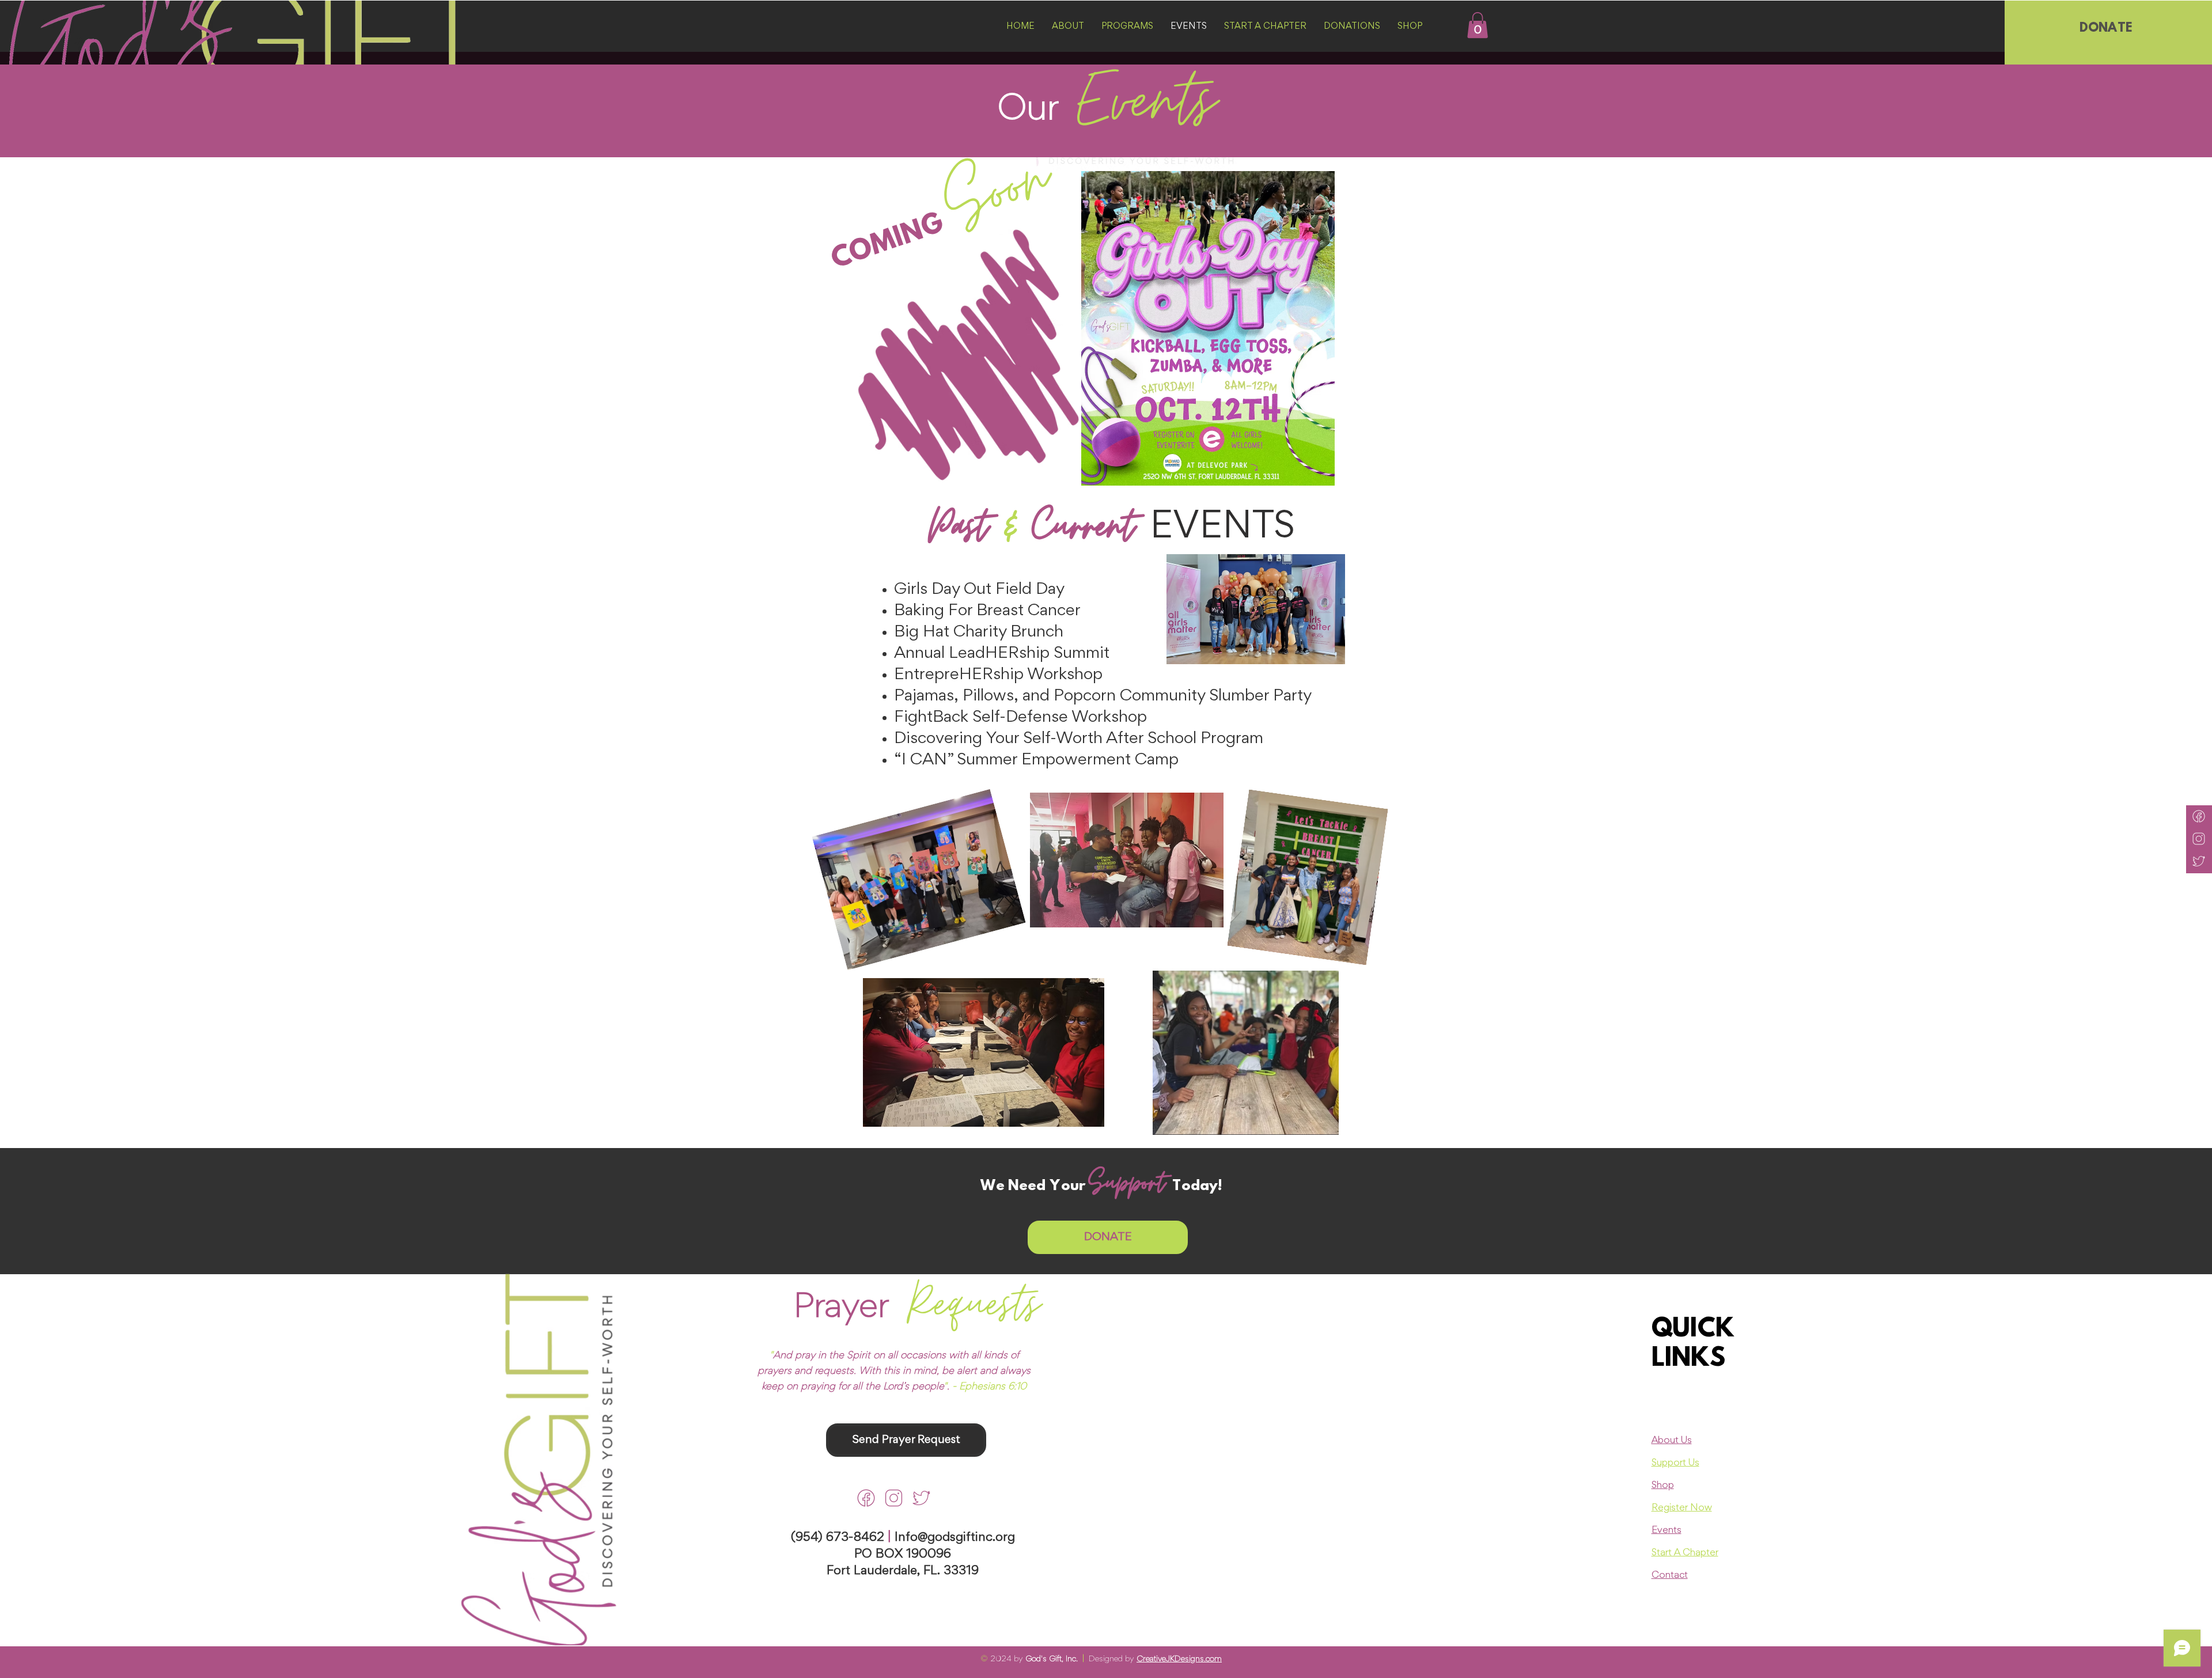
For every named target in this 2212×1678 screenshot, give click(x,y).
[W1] (2199, 861)
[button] (1478, 25)
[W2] (2199, 839)
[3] (866, 1498)
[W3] (2199, 816)
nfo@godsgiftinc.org (957, 1538)
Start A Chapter (1685, 1553)
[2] (894, 1498)
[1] (921, 1498)
